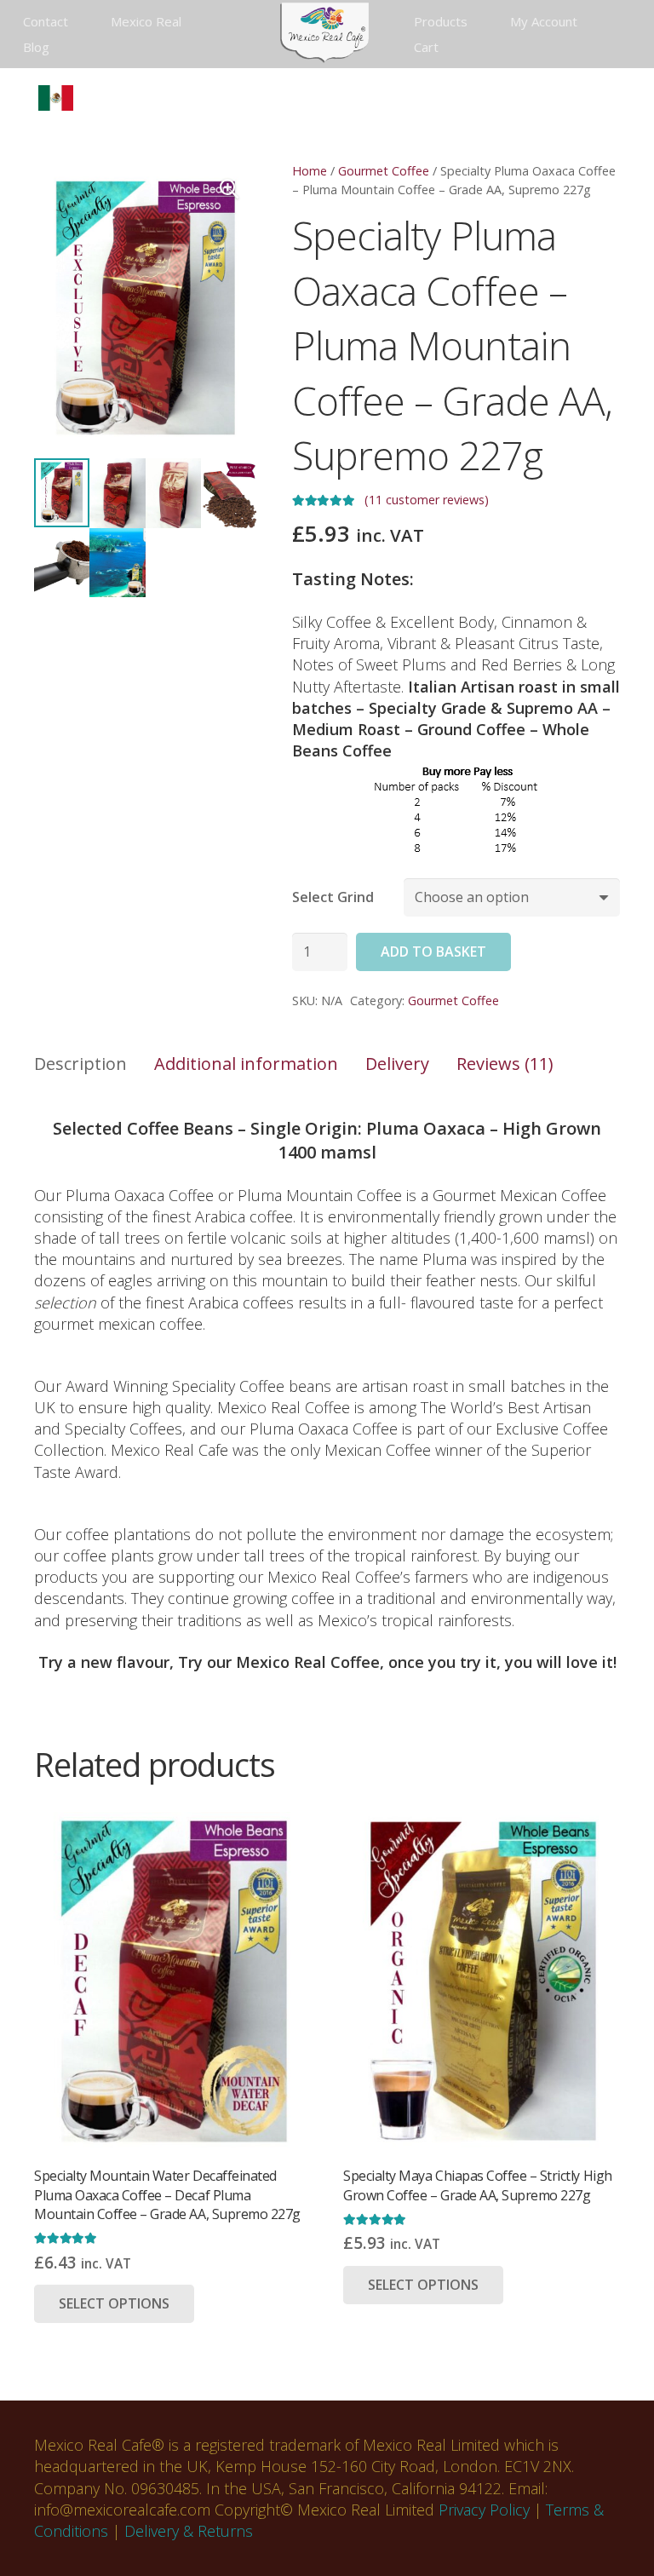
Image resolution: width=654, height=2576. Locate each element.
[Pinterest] (424, 98)
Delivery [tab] (397, 1064)
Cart (426, 47)
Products (441, 21)
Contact (46, 21)
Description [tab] (80, 1064)
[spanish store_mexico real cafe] (56, 98)
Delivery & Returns (189, 2531)
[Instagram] (393, 98)
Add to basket (433, 952)
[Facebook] (271, 98)
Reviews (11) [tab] (505, 1064)
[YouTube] (363, 98)
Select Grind (333, 897)
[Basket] (622, 98)
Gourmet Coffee (384, 171)
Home (310, 171)
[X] (301, 98)
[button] (23, 98)
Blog (36, 47)
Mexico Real (146, 21)
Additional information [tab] (246, 1064)
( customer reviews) (427, 500)
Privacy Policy (484, 2510)
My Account (544, 21)
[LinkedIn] (332, 98)
